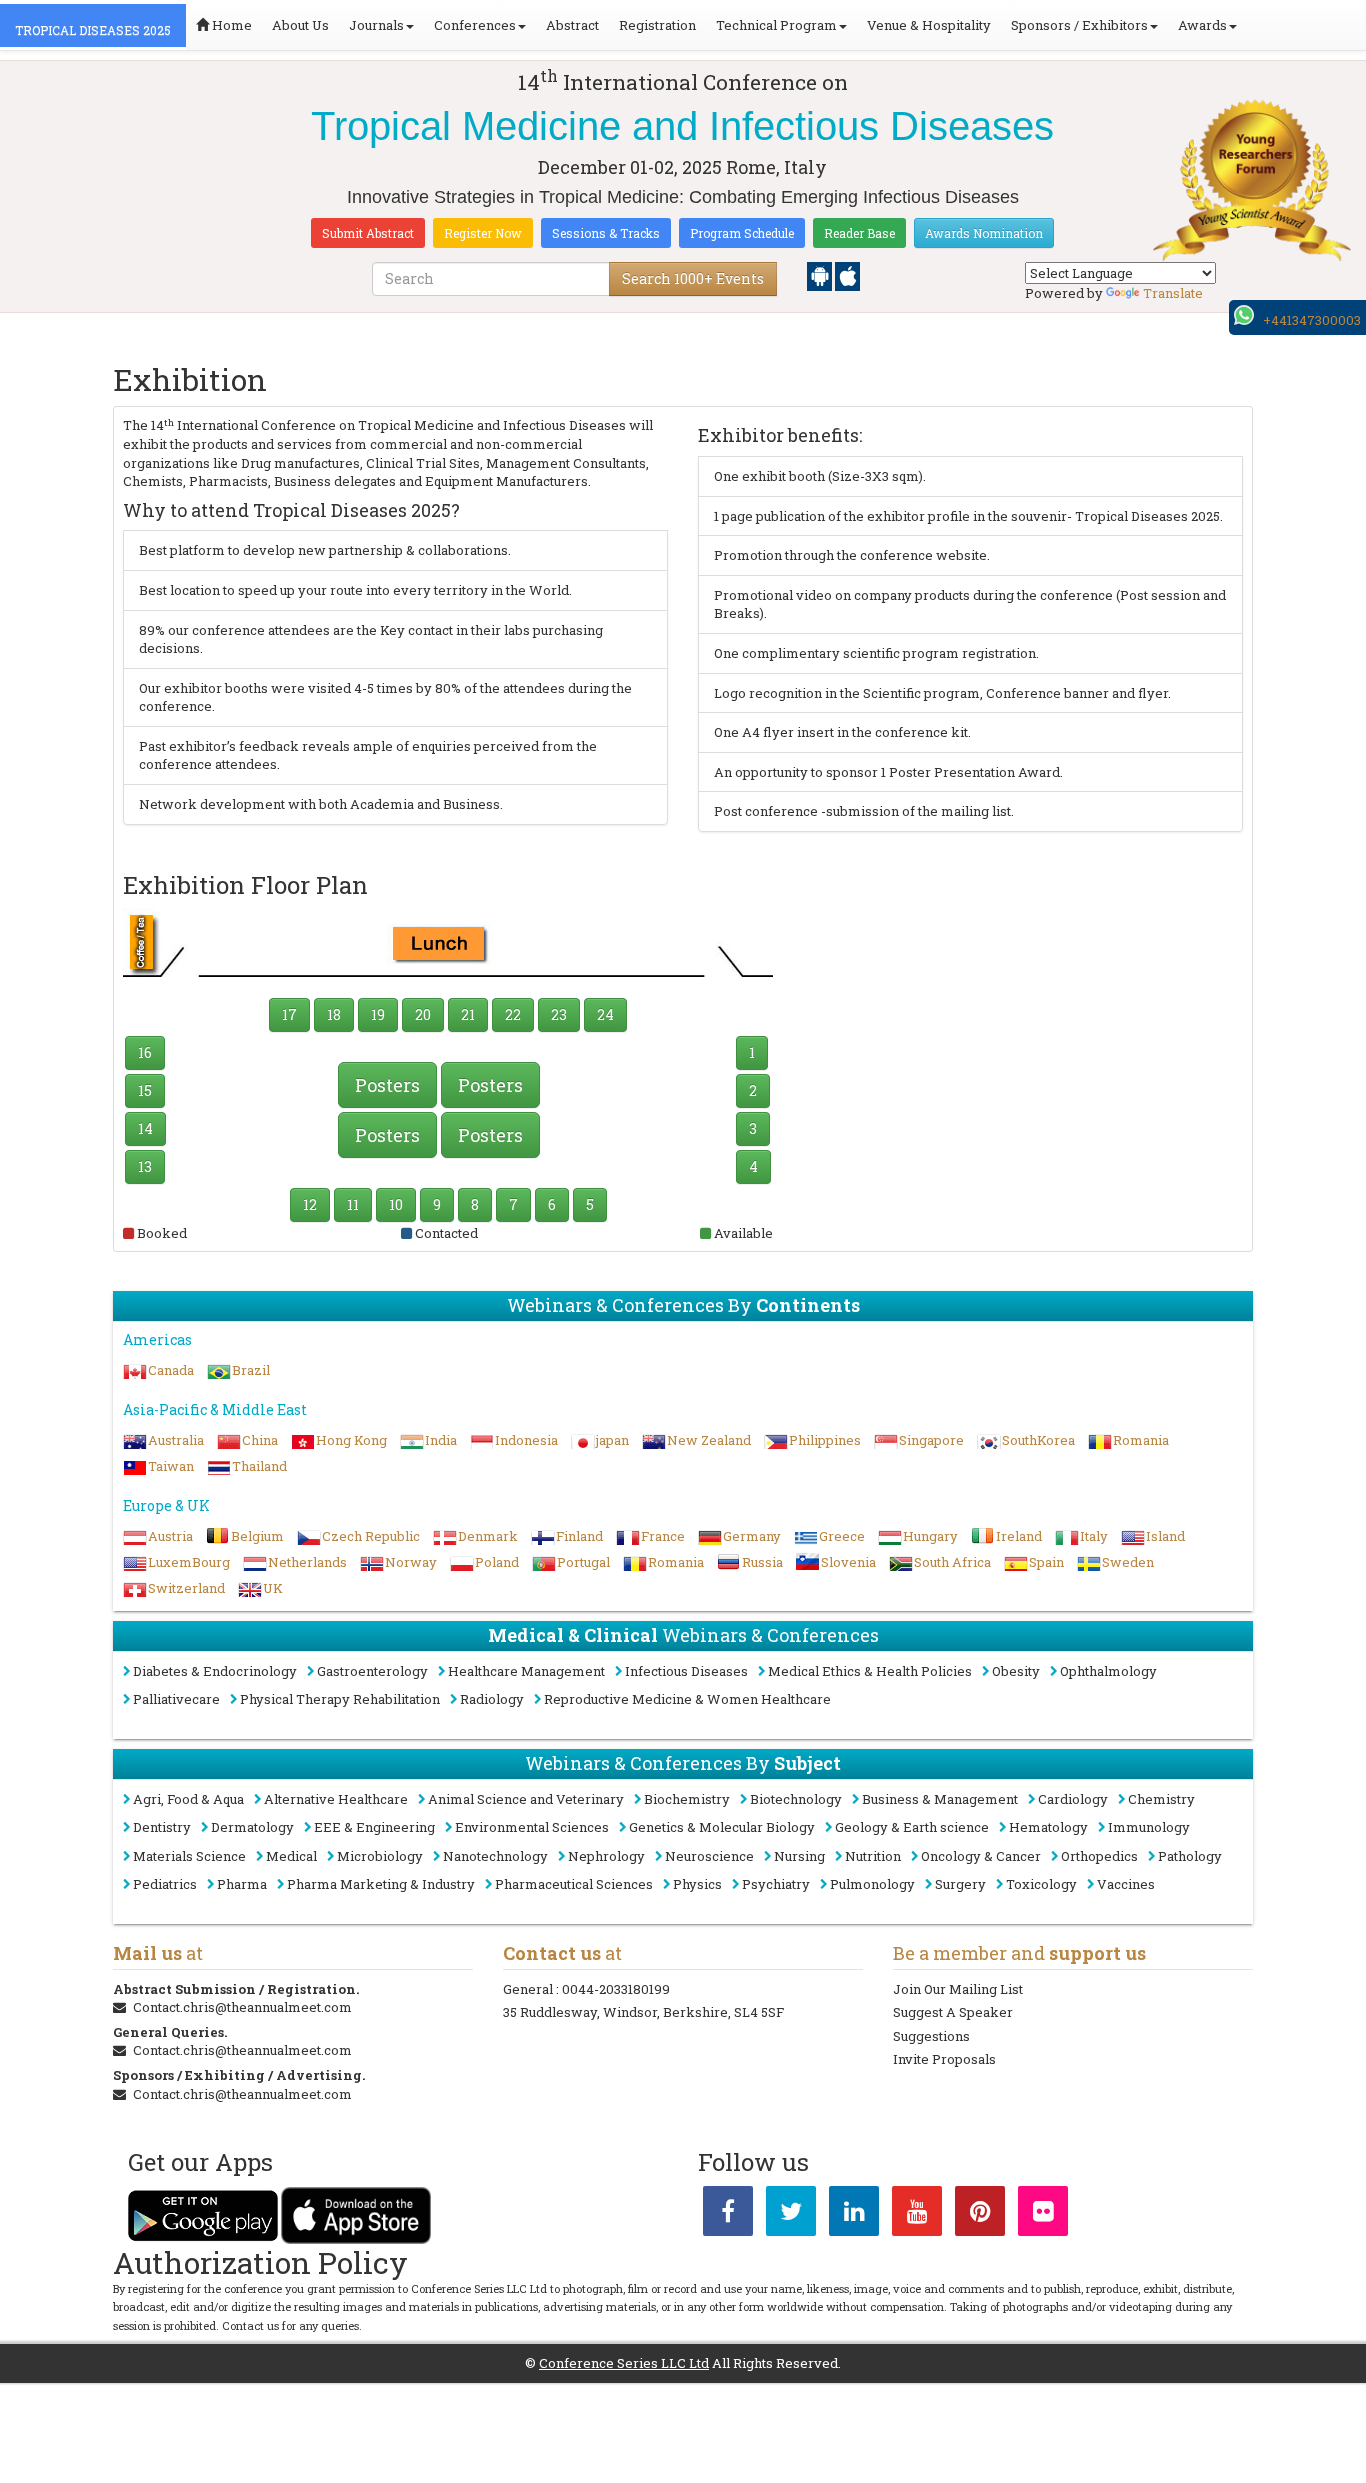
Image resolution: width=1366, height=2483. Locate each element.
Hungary (930, 1536)
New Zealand (709, 1440)
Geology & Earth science (912, 1827)
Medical (291, 1856)
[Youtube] (917, 2215)
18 (334, 1014)
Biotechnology (796, 1799)
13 (145, 1166)
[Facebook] (728, 2215)
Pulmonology (872, 1884)
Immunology (1149, 1827)
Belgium (257, 1536)
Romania (1141, 1440)
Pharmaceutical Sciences (574, 1884)
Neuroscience (709, 1856)
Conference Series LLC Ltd (624, 2363)
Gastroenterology (372, 1671)
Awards (1202, 25)
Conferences (475, 25)
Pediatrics (165, 1884)
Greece (842, 1536)
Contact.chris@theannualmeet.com (242, 2007)
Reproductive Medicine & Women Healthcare (687, 1699)
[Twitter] (791, 2215)
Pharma (242, 1884)
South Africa (952, 1562)
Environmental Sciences (532, 1827)
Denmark (488, 1536)
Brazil (251, 1370)
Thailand (259, 1466)
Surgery (960, 1884)
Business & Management (940, 1799)
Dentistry (162, 1827)
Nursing (799, 1856)
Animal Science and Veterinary (526, 1799)
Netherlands (307, 1562)
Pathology (1190, 1856)
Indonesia (526, 1440)
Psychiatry (776, 1884)
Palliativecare (176, 1699)
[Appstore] (847, 275)
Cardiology (1073, 1799)
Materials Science (189, 1856)
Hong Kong (351, 1440)
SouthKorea (1038, 1440)
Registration (657, 25)
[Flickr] (1043, 2215)
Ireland (1019, 1536)
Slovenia (848, 1562)
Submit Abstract (368, 233)
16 (145, 1052)
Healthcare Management (526, 1671)
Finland (579, 1536)
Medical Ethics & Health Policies (870, 1671)
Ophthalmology (1108, 1671)
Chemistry (1161, 1799)
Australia (176, 1440)
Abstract (572, 25)
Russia (762, 1562)
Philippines (825, 1440)
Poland (497, 1562)
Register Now (483, 233)
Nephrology (606, 1856)
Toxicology (1041, 1884)
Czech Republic (371, 1536)
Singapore (931, 1440)
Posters (387, 1085)
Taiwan (171, 1466)
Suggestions (931, 2036)
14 (145, 1128)
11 (353, 1204)
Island (1165, 1536)
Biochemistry (687, 1799)
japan (612, 1440)
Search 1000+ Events (693, 278)
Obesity (1016, 1671)
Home (230, 25)
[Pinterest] (980, 2215)
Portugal (583, 1562)
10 (396, 1204)
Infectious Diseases (686, 1671)
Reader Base (859, 233)
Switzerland (186, 1588)
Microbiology (380, 1856)
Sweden (1128, 1562)
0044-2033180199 (616, 1989)
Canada (171, 1370)
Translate (1173, 293)
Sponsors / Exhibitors (1079, 25)
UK (273, 1588)
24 (605, 1014)
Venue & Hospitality (929, 25)
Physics (697, 1884)
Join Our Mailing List (958, 1989)
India (441, 1440)
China (260, 1440)
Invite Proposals (944, 2059)
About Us (300, 25)
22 (513, 1014)
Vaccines (1126, 1884)
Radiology (492, 1699)
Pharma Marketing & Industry (381, 1884)
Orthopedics (1099, 1856)
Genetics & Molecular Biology (722, 1827)
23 (559, 1014)
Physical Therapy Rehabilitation (340, 1699)
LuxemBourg (189, 1562)
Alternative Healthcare (336, 1799)
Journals (376, 25)
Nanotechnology (495, 1856)
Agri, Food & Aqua (188, 1799)
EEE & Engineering (374, 1827)
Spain (1046, 1562)
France (663, 1536)
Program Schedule (742, 233)
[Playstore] (821, 275)
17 (289, 1014)
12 (310, 1204)
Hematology (1048, 1827)
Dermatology (252, 1827)
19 (378, 1014)
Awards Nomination (984, 233)
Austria (170, 1536)
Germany (752, 1536)
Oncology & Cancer (981, 1856)
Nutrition (873, 1856)
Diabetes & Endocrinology (215, 1671)
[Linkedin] (854, 2215)
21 (468, 1014)
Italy (1094, 1536)
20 (423, 1014)
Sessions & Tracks (606, 233)
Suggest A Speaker (953, 2012)
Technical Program (776, 25)
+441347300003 (1312, 320)
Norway (411, 1562)
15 (145, 1090)
